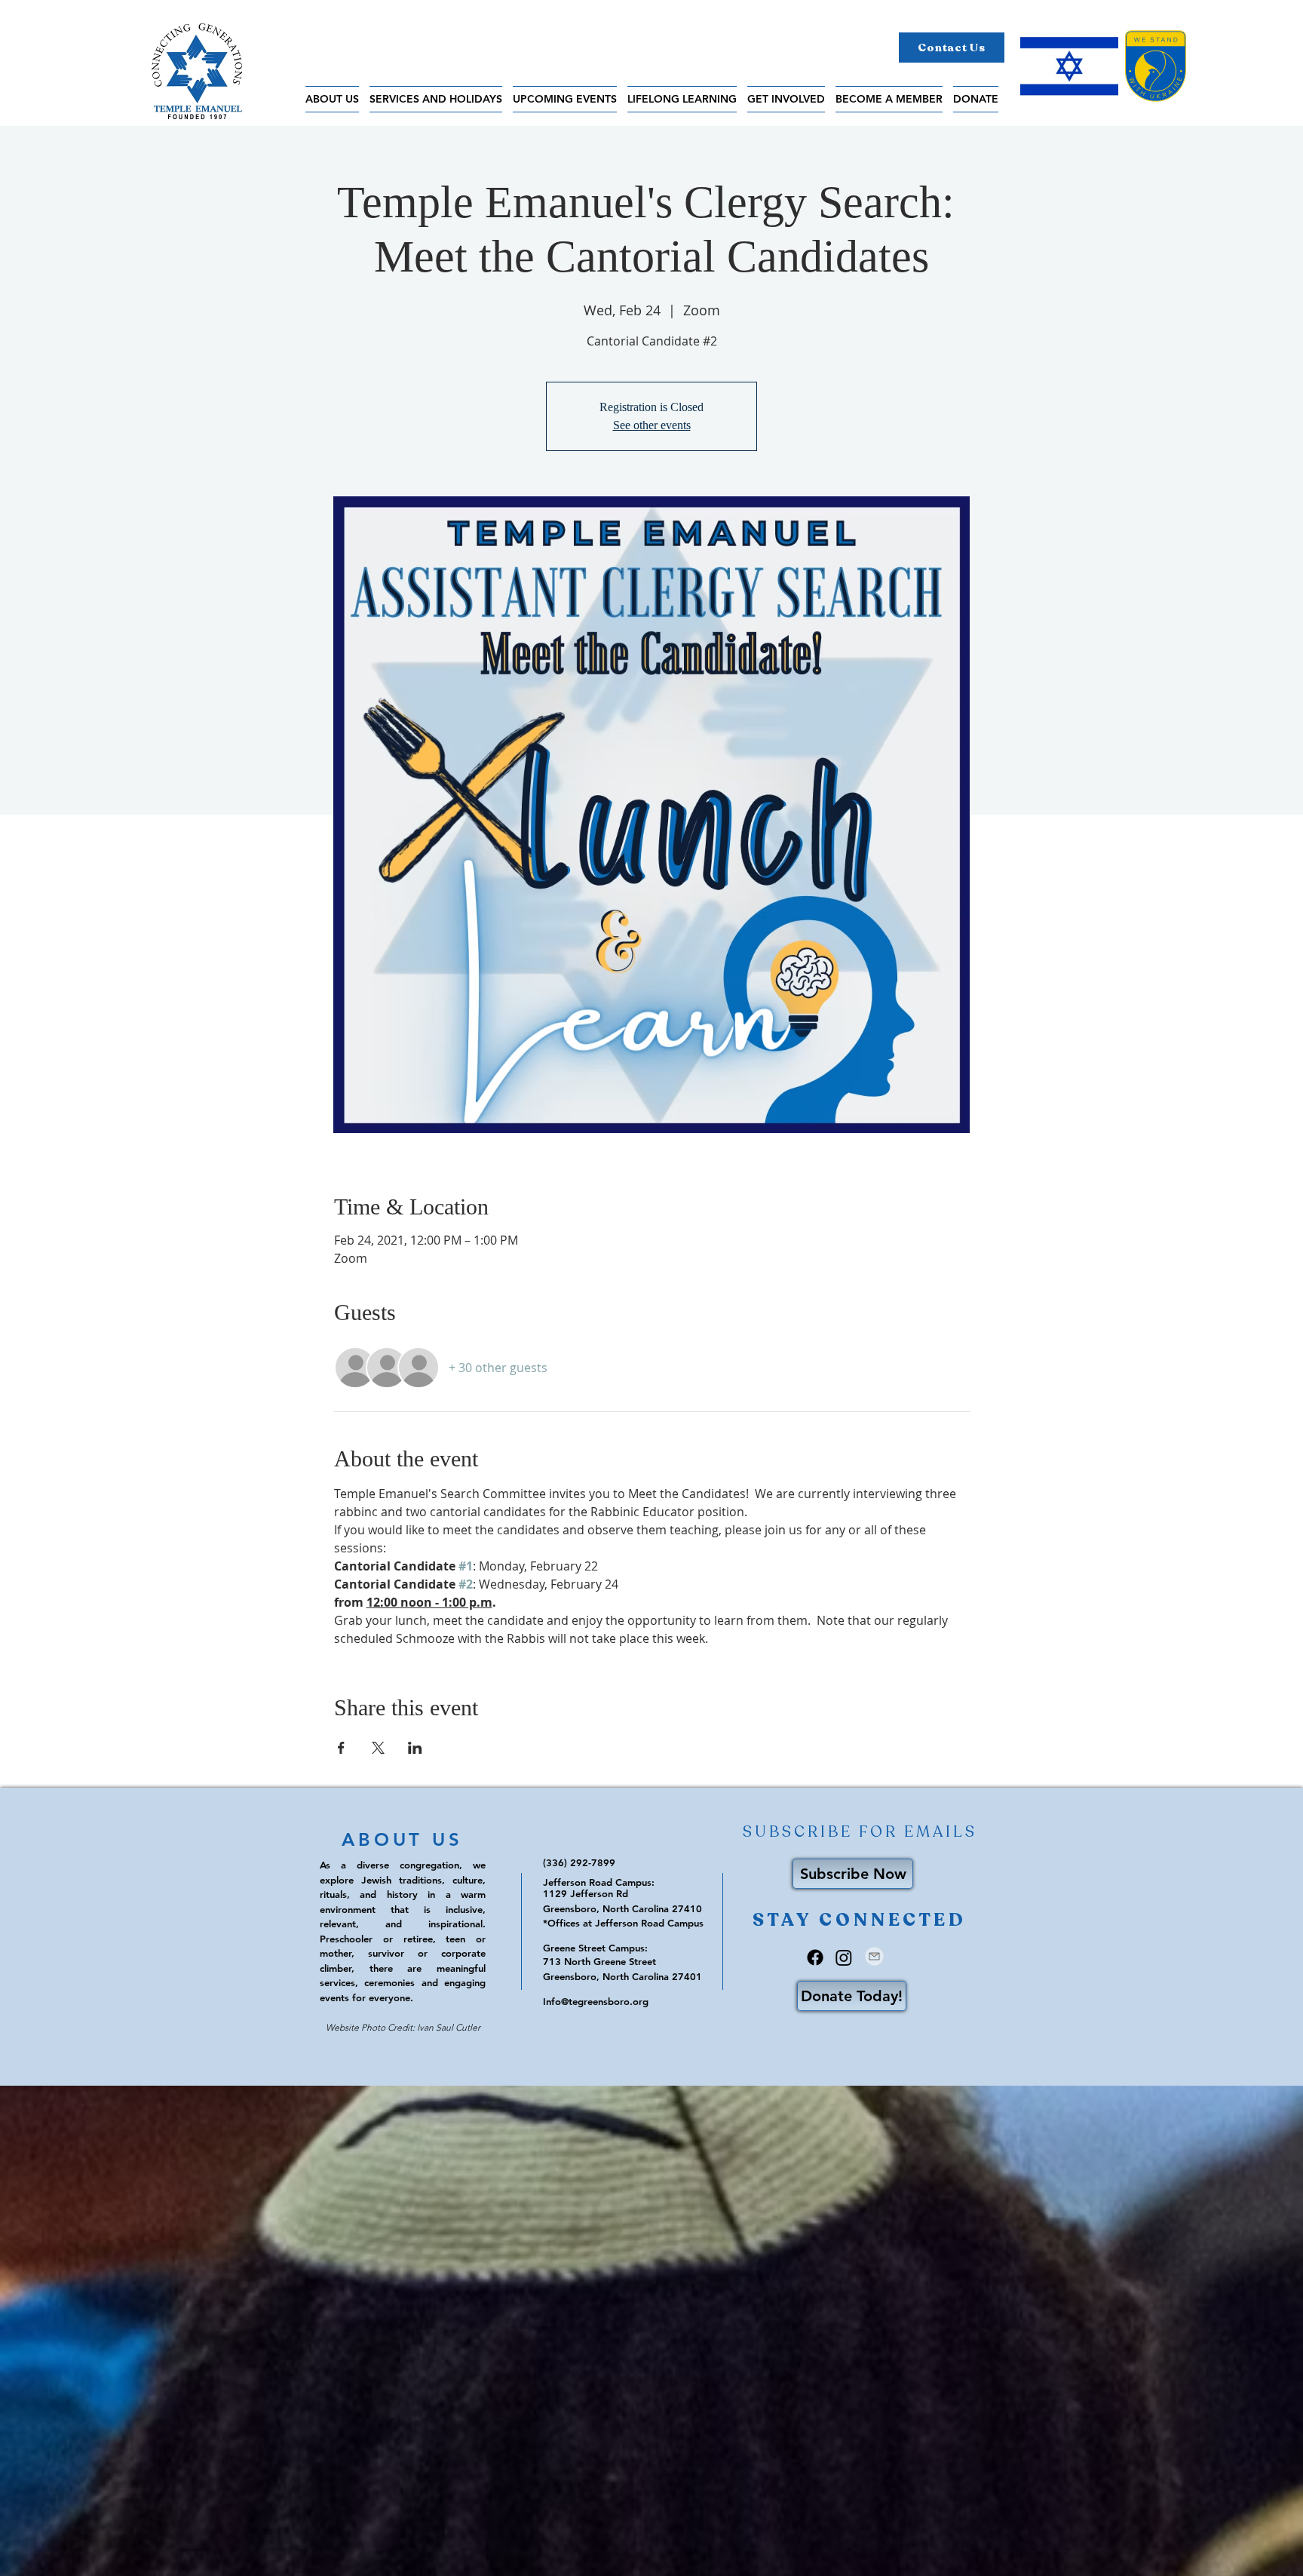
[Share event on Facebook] (341, 1748)
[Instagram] (844, 1957)
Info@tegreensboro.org (596, 2001)
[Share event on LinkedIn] (415, 1748)
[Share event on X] (378, 1748)
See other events (652, 425)
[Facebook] (815, 1957)
